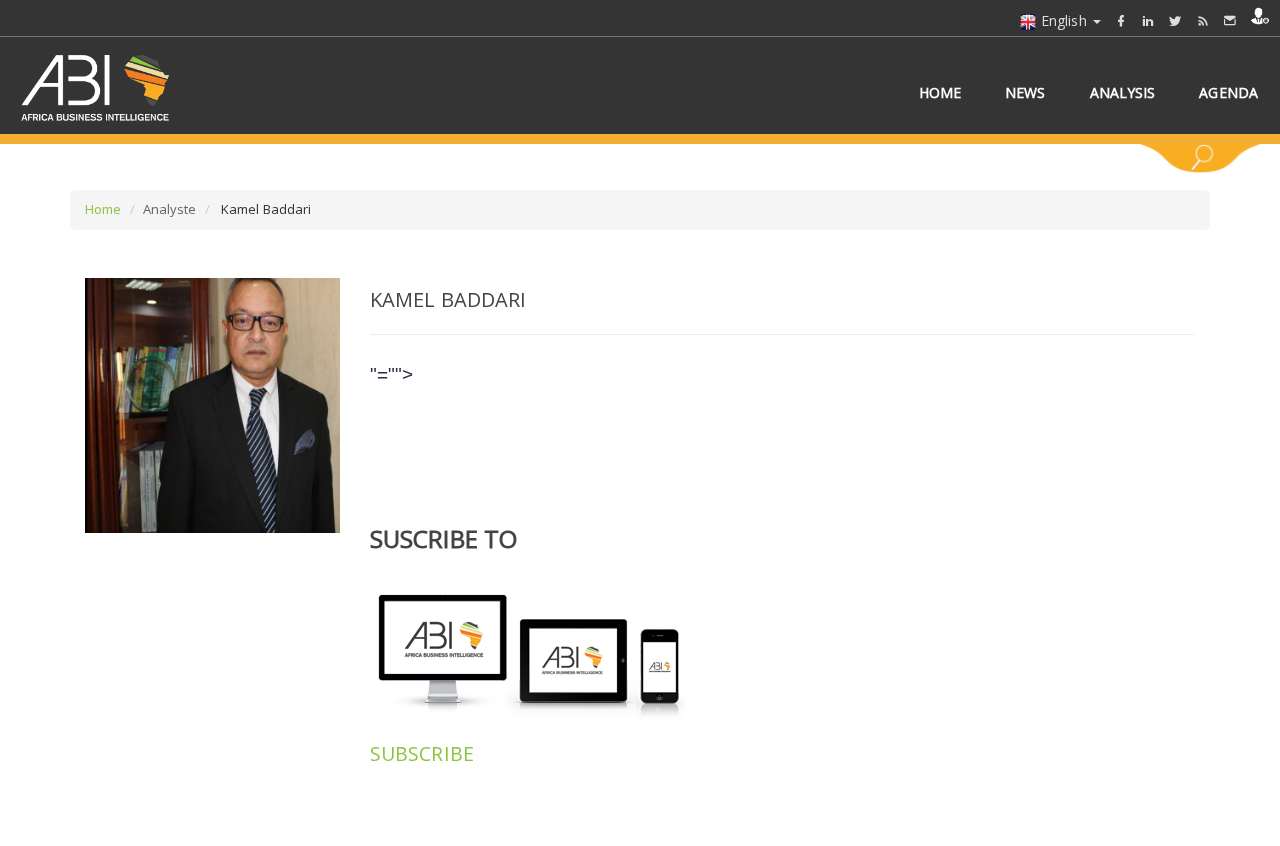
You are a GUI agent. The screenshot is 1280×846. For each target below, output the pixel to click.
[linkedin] (1148, 20)
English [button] (1064, 20)
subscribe (422, 753)
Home (103, 209)
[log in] (1260, 16)
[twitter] (1175, 20)
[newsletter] (1230, 20)
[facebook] (1121, 20)
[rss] (1203, 20)
